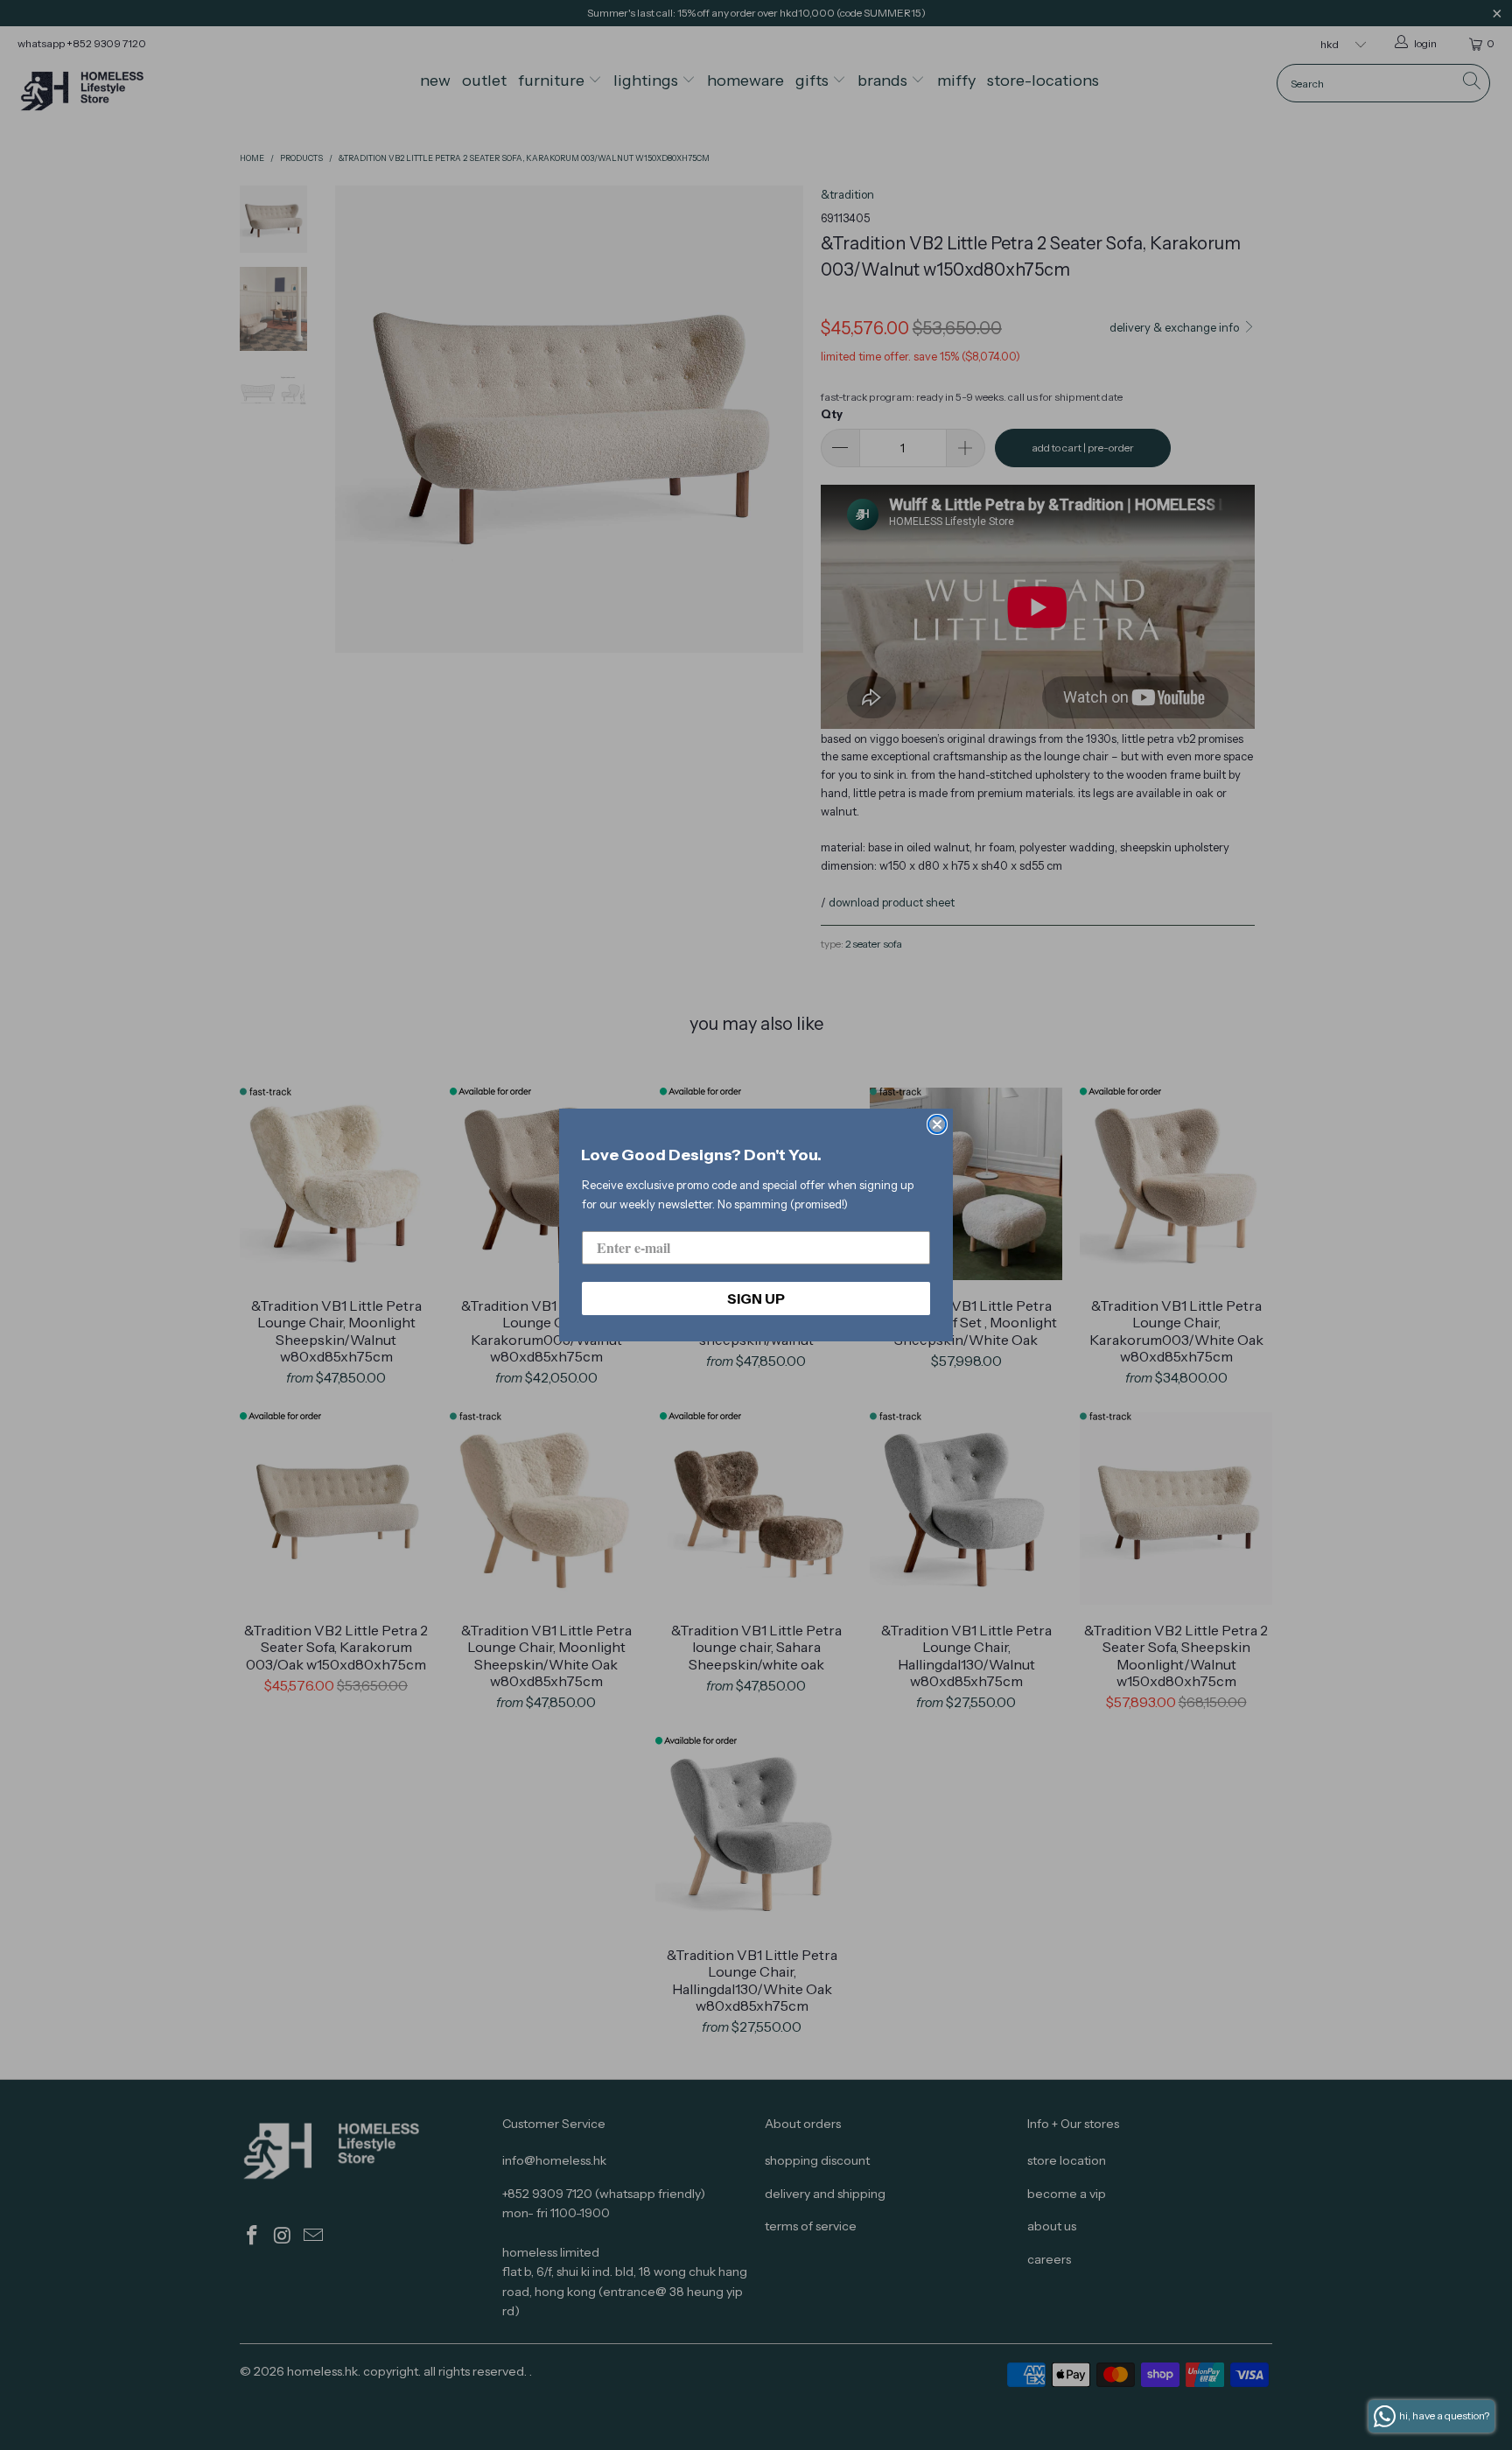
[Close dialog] (937, 1124)
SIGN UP (756, 1298)
